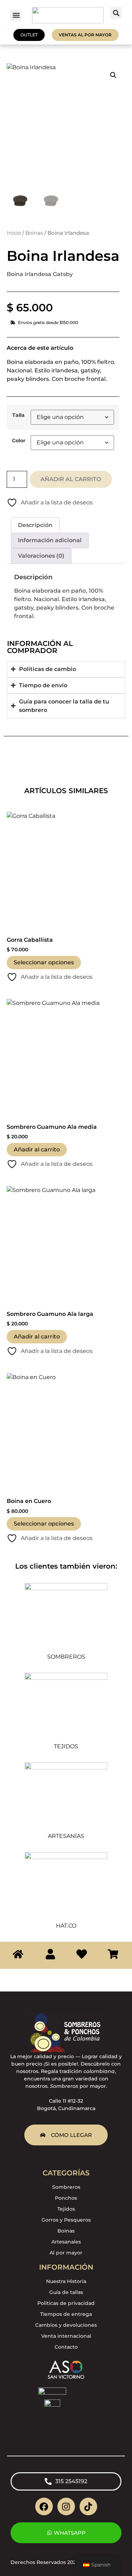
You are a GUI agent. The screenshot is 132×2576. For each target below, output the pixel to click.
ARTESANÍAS (66, 1836)
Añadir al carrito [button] (37, 1149)
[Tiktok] (88, 2506)
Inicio (14, 233)
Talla (18, 415)
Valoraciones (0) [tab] (41, 556)
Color (19, 441)
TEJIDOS (66, 1746)
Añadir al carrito (71, 479)
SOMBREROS (66, 1657)
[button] (16, 15)
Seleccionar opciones (44, 962)
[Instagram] (66, 2506)
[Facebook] (44, 2506)
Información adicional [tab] (50, 540)
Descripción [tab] (35, 525)
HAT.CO (66, 1926)
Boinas (34, 233)
